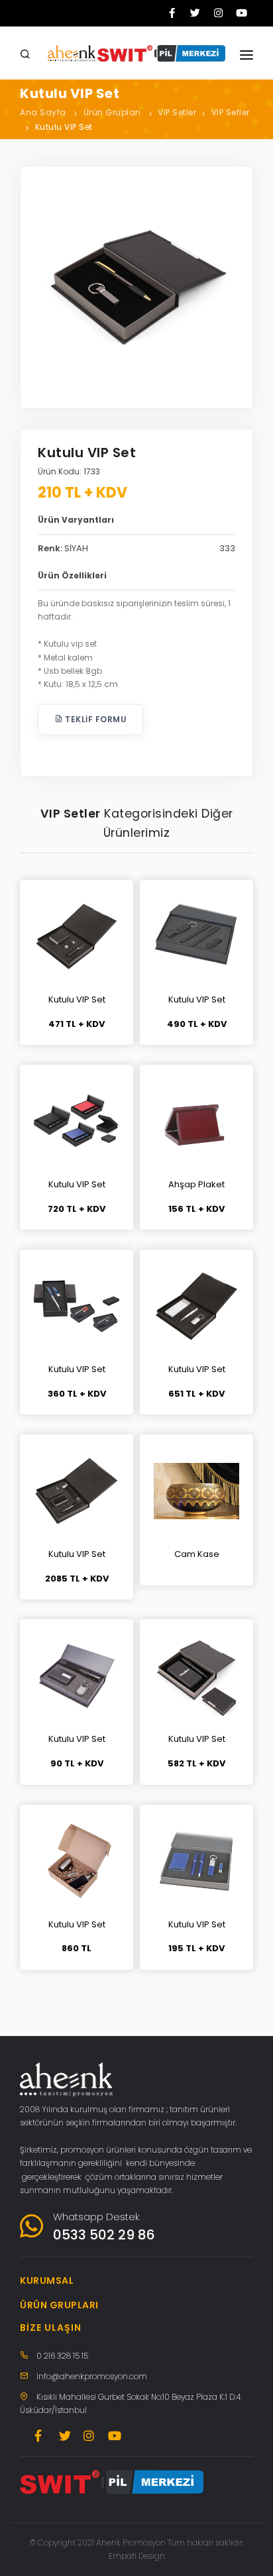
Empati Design (137, 2556)
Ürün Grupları (112, 112)
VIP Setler (177, 112)
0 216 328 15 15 (62, 2356)
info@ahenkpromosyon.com (92, 2376)
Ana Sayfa (43, 112)
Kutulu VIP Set (64, 127)
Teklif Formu (95, 719)
